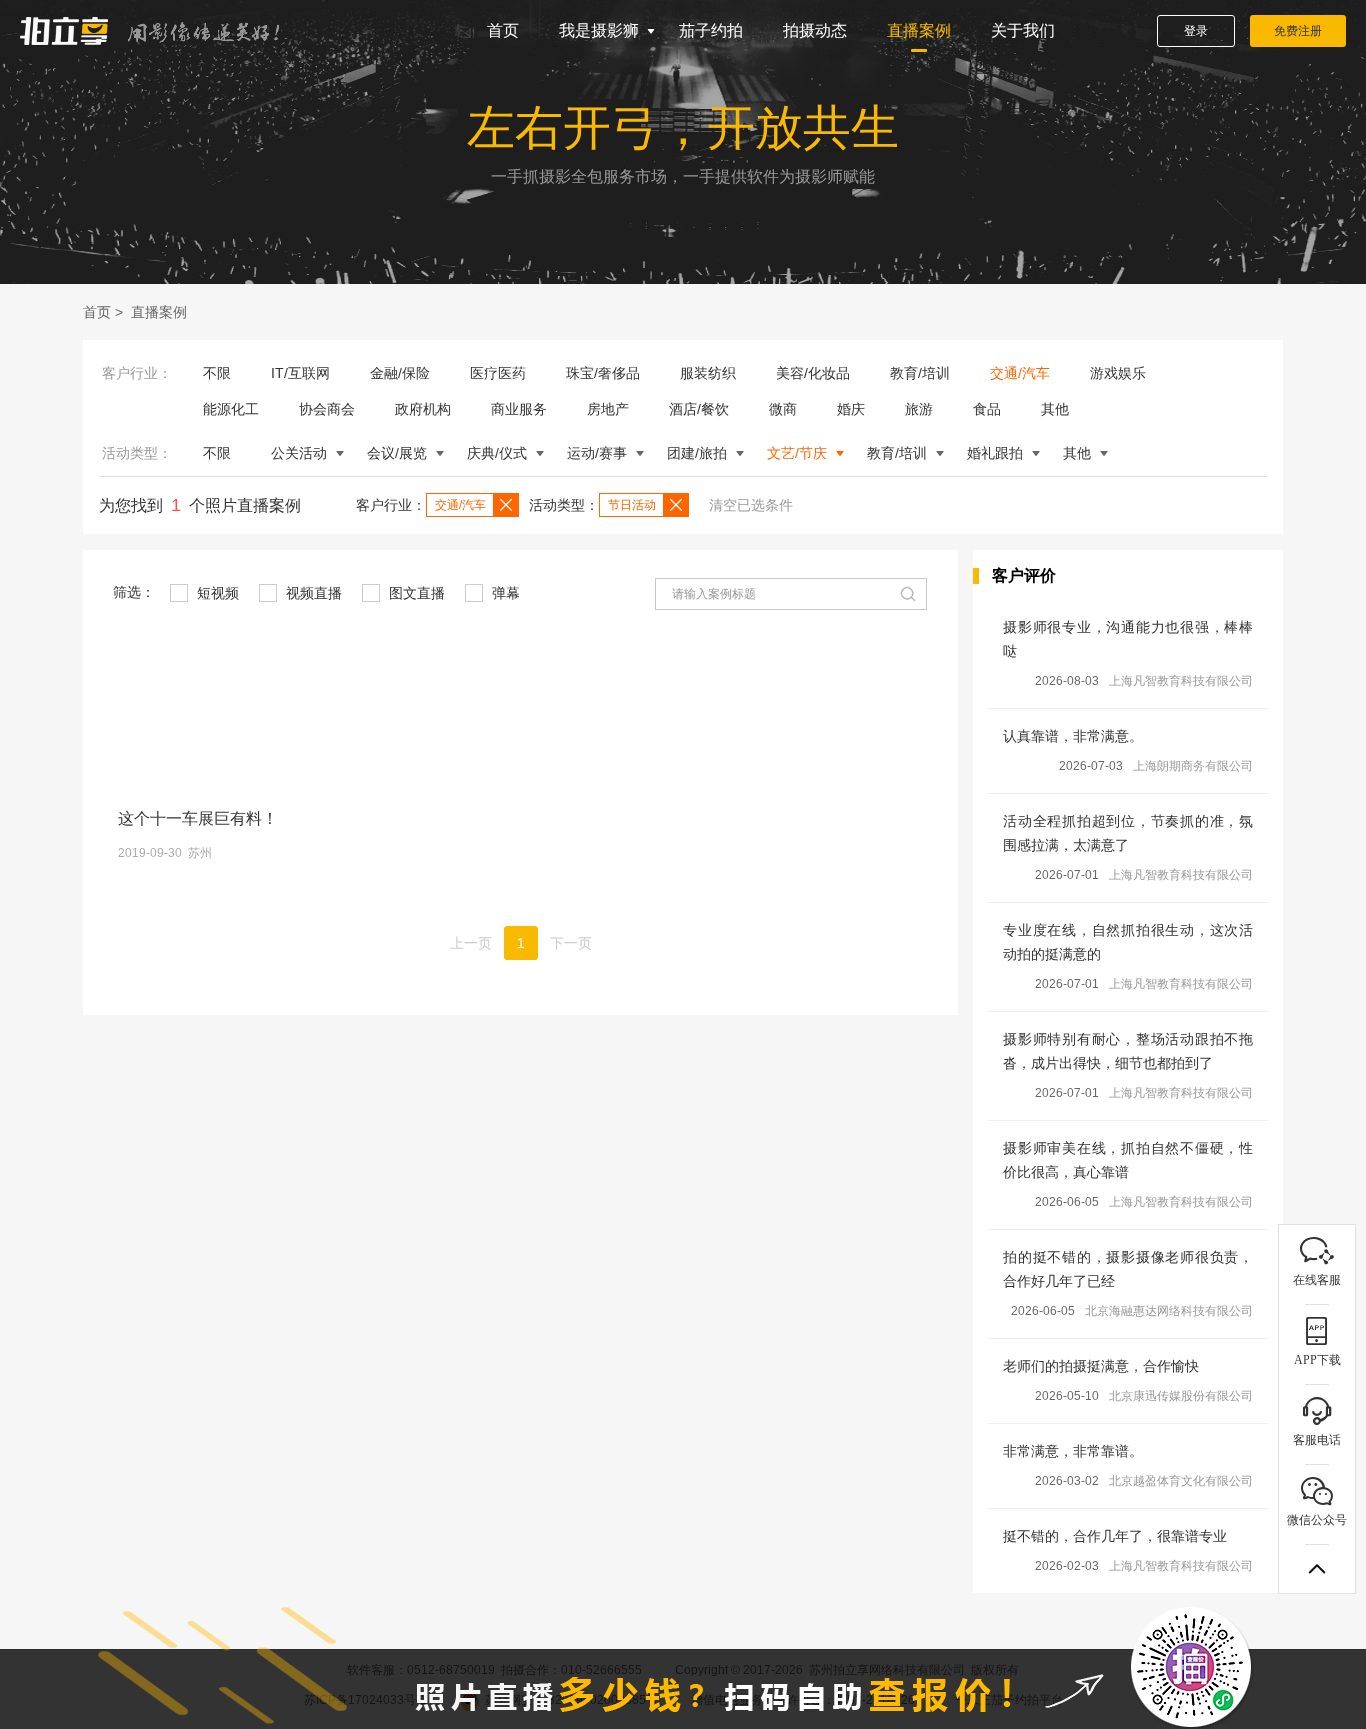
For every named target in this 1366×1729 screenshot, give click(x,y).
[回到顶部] (1317, 1569)
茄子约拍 (711, 30)
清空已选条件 (751, 505)
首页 (503, 30)
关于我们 (1023, 30)
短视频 (216, 593)
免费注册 (1298, 31)
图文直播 (415, 593)
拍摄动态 (815, 30)
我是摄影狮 (599, 30)
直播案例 (919, 30)
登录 (1196, 31)
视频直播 (312, 593)
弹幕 (504, 593)
